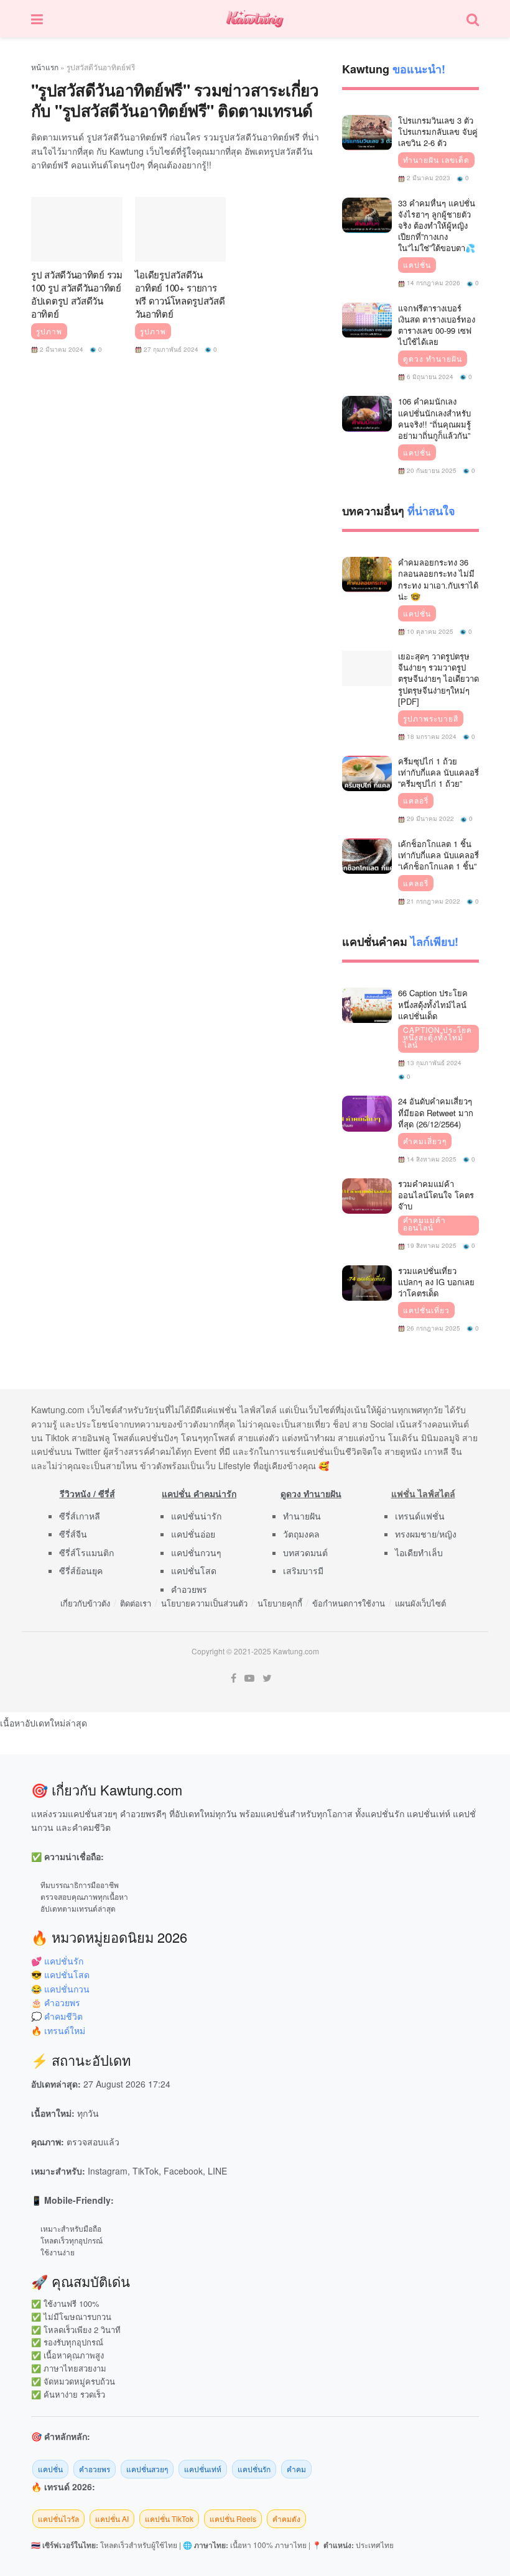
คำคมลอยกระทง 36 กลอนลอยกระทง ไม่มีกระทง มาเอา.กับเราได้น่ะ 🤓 (438, 579)
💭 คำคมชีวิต (57, 2016)
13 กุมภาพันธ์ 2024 (433, 1063)
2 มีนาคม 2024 (61, 349)
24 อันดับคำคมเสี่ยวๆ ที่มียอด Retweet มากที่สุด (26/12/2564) (436, 1112)
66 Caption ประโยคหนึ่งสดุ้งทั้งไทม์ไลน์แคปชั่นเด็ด (433, 1004)
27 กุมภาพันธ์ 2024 (170, 349)
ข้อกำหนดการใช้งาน (349, 1603)
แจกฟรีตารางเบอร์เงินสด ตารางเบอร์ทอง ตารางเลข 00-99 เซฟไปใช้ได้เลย (437, 325)
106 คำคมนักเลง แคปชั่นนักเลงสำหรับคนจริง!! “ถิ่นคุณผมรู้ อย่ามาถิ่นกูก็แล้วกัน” (434, 418)
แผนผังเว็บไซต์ (420, 1603)
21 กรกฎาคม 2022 (433, 901)
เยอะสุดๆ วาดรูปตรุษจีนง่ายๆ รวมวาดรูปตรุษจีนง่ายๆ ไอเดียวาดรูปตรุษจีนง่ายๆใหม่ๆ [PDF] (438, 679)
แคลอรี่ (416, 800)
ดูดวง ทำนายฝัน (433, 359)
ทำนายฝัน (302, 1516)
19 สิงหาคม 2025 (431, 1245)
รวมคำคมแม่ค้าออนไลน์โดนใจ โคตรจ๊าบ (436, 1195)
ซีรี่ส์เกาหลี (80, 1516)
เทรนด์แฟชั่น (420, 1516)
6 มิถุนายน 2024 (429, 377)
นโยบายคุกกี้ (280, 1603)
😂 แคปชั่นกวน (60, 1989)
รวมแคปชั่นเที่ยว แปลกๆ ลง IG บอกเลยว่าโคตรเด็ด (436, 1282)
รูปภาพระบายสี (431, 718)
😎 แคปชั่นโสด (60, 1974)
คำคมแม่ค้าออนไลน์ (424, 1224)
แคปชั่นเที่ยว (426, 1310)
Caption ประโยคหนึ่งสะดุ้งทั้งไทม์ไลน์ (438, 1037)
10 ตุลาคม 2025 (429, 631)
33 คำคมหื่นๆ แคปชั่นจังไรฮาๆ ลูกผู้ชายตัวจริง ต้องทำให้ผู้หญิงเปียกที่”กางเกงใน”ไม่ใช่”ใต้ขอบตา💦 (437, 226)
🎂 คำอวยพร (56, 2002)
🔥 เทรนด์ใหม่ (58, 2030)
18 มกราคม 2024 (431, 736)
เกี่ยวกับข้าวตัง (85, 1603)
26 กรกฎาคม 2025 (433, 1328)
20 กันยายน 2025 (431, 470)
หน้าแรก (45, 67)
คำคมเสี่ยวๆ (425, 1141)
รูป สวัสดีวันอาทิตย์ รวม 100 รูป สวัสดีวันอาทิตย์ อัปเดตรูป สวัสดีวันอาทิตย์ (77, 294)
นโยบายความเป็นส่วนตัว (204, 1603)
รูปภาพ (49, 331)
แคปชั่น (417, 265)
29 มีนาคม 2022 (429, 818)
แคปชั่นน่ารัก (196, 1516)
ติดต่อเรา (136, 1603)
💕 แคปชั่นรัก (57, 1961)
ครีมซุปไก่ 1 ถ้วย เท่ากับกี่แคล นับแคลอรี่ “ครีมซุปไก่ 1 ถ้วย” (438, 772)
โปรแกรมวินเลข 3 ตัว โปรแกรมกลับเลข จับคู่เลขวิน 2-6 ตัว (438, 131)
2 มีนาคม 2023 (428, 178)
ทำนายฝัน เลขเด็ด (436, 160)
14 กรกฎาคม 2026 (433, 283)
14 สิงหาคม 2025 (431, 1159)
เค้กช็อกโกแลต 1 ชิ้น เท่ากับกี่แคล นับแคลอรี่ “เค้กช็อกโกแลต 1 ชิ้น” (438, 855)
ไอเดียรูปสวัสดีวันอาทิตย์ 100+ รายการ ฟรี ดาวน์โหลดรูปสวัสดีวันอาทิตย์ (180, 294)
